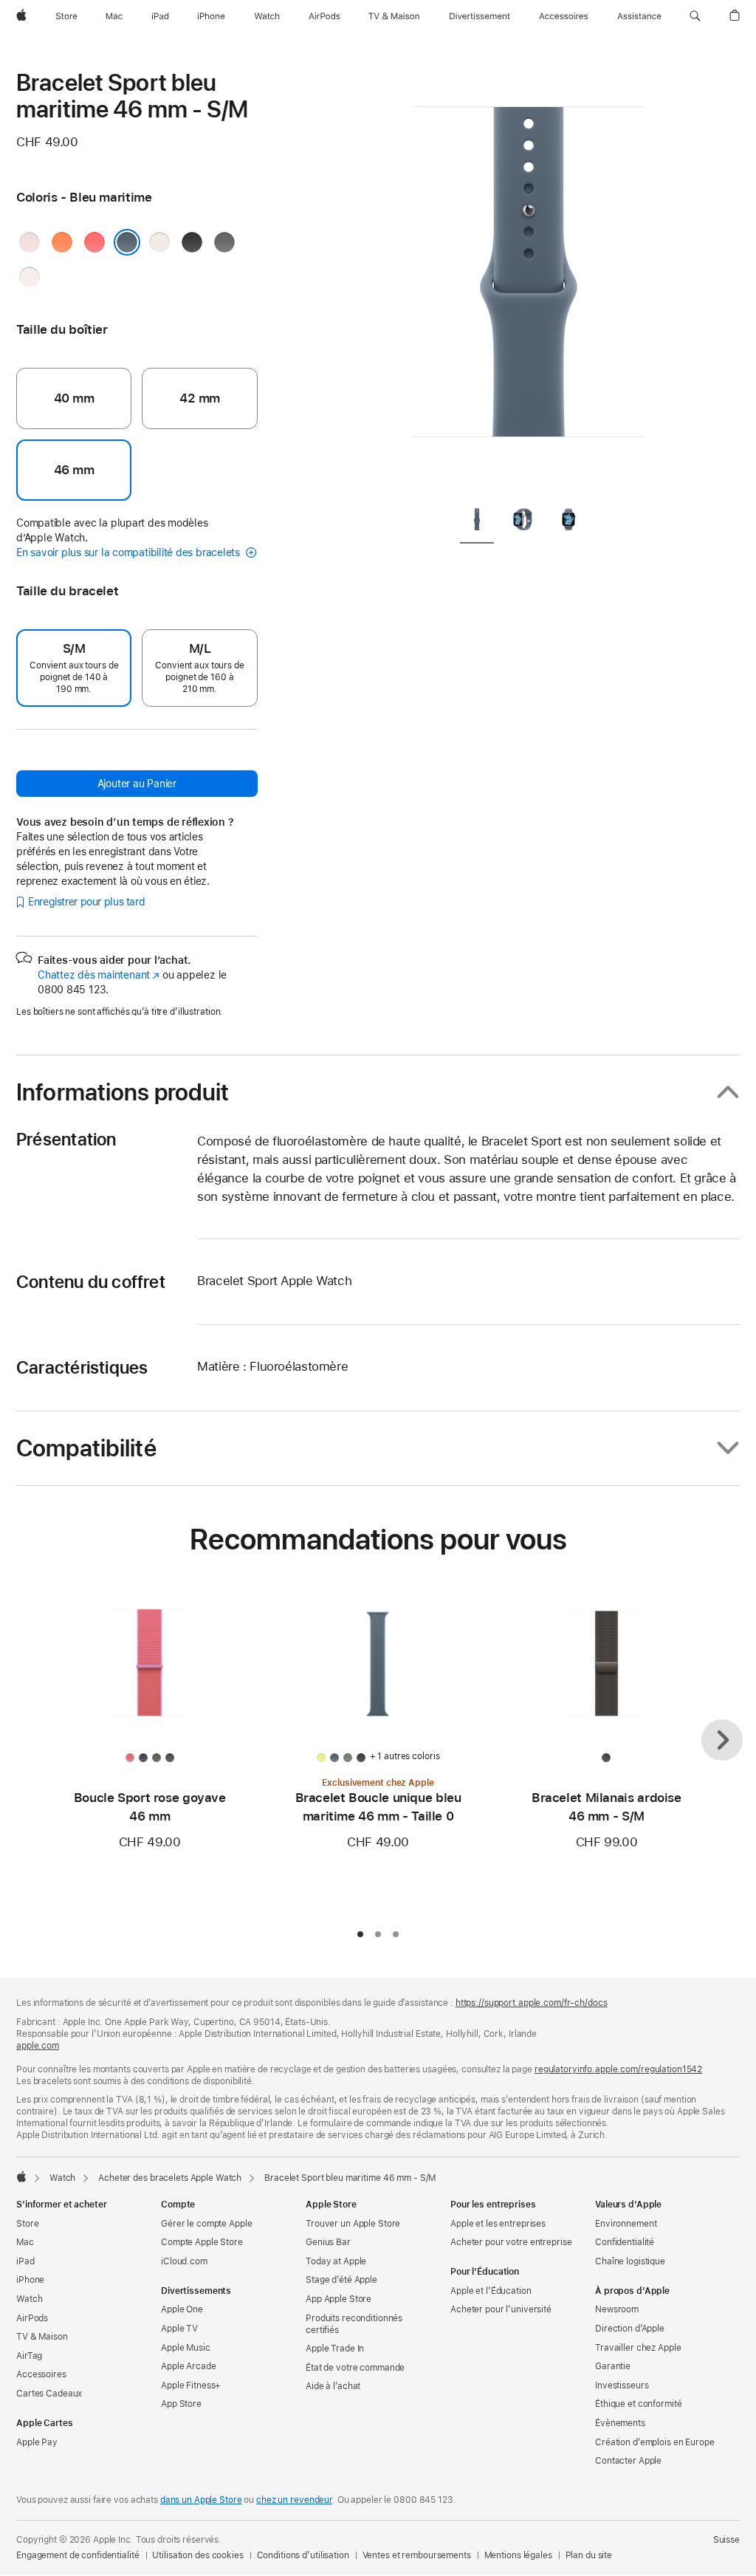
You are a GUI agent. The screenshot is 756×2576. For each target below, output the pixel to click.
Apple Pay (37, 2442)
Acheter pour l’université (501, 2309)
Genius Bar (328, 2242)
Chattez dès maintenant (99, 975)
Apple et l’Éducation (491, 2291)
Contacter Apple (628, 2461)
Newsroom (617, 2309)
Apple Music (186, 2348)
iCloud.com (184, 2261)
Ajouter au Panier (137, 784)
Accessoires (41, 2374)
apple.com (38, 2046)
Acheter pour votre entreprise (511, 2242)
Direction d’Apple (630, 2329)
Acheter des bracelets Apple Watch (170, 2178)
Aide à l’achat (333, 2386)
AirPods (32, 2318)
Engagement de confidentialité (78, 2555)
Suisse (726, 2540)
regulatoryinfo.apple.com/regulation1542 (618, 2069)
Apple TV (179, 2329)
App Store (181, 2404)
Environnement (626, 2224)
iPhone (30, 2280)
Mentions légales (518, 2555)
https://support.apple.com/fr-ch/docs (532, 2003)
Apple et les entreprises (498, 2224)
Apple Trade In (335, 2349)
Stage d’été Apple (341, 2280)
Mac (25, 2242)
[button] (695, 16)
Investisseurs (622, 2385)
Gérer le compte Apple (206, 2224)
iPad (25, 2261)
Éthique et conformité (638, 2404)
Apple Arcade (189, 2366)
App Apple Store (339, 2299)
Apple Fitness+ (191, 2385)
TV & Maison (42, 2337)
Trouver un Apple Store (353, 2224)
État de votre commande (355, 2368)
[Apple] (21, 2176)
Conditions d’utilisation (303, 2555)
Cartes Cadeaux (49, 2394)
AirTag (29, 2356)
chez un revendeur (294, 2500)
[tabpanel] (529, 281)
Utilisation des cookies (197, 2555)
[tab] (477, 523)
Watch (62, 2178)
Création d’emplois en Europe (655, 2442)
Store (27, 2224)
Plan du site (589, 2555)
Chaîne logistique (630, 2261)
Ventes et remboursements (417, 2555)
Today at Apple (336, 2261)
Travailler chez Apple (638, 2348)
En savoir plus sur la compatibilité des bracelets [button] (130, 552)
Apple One (182, 2309)
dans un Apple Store (201, 2500)
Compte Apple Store (202, 2242)
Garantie (613, 2366)
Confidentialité (625, 2242)
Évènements (620, 2423)
